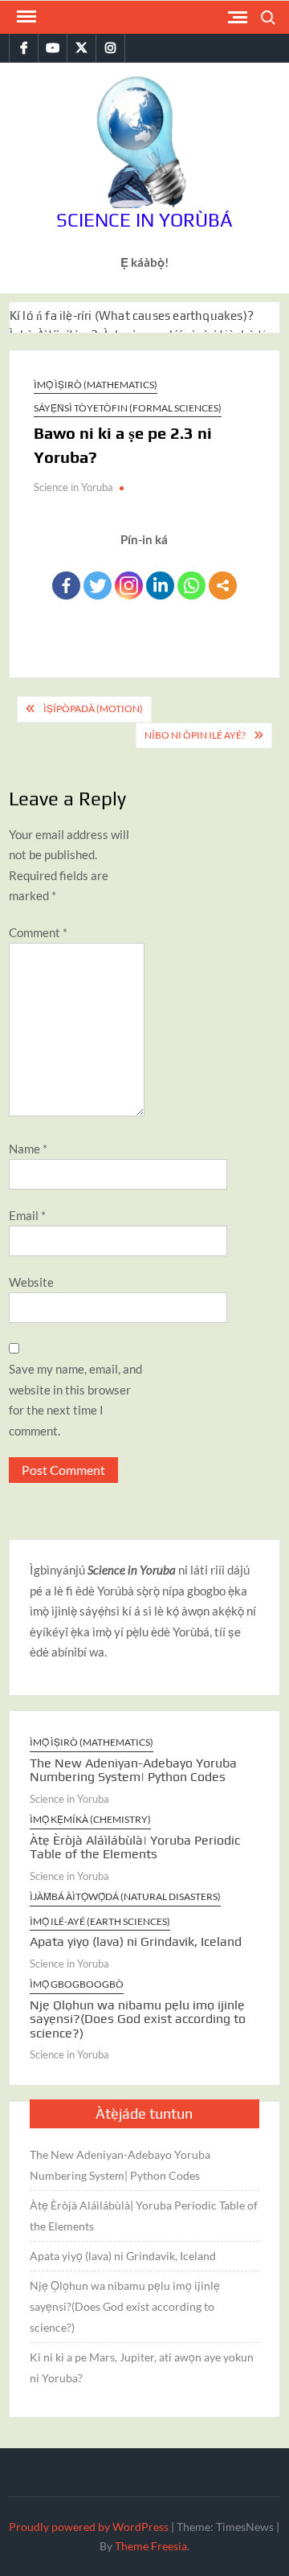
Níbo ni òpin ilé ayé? (195, 735)
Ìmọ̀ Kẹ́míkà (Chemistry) (90, 1819)
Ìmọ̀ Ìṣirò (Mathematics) (96, 385)
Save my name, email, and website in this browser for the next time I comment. (75, 1400)
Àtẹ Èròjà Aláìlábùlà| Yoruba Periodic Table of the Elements (135, 1847)
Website (31, 1282)
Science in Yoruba (73, 487)
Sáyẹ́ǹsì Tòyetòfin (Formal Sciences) (128, 408)
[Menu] (25, 17)
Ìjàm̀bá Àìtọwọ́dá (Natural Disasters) (125, 1896)
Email (27, 1215)
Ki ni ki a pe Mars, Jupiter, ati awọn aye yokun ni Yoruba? (142, 2367)
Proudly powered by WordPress (89, 2527)
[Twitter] (98, 586)
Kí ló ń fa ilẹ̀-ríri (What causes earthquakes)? (132, 315)
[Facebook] (66, 586)
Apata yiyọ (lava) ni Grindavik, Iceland (136, 1941)
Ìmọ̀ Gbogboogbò (77, 1984)
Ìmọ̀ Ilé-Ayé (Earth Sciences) (100, 1921)
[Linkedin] (160, 586)
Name (28, 1149)
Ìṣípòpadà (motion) (93, 709)
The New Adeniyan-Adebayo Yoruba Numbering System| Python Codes (133, 1770)
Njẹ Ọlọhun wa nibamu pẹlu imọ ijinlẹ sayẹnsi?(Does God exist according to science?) (138, 2019)
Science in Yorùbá (144, 220)
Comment (38, 932)
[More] (223, 586)
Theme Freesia (151, 2546)
